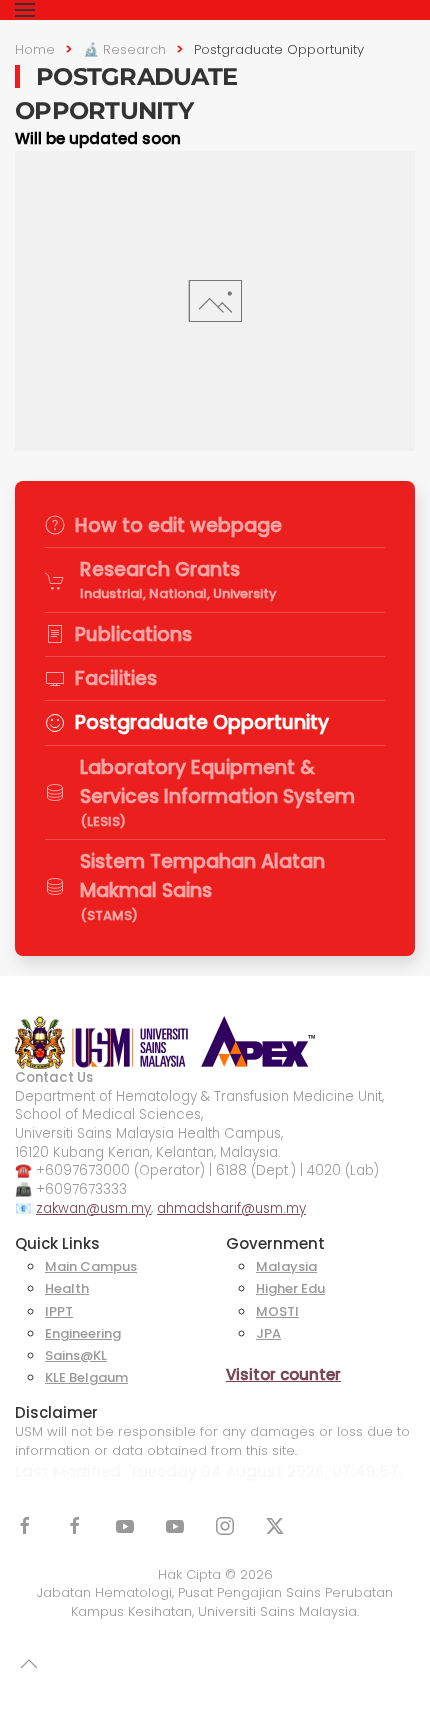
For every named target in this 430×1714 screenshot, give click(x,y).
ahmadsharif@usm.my (231, 1208)
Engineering (83, 1333)
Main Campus (91, 1266)
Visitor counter (283, 1374)
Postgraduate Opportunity (202, 722)
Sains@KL (76, 1355)
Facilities (116, 678)
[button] (25, 10)
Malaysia (286, 1266)
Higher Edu (290, 1288)
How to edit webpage (178, 525)
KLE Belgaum (86, 1377)
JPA (268, 1333)
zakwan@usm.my (93, 1208)
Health (67, 1288)
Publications (133, 634)
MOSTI (277, 1311)
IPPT (59, 1311)
